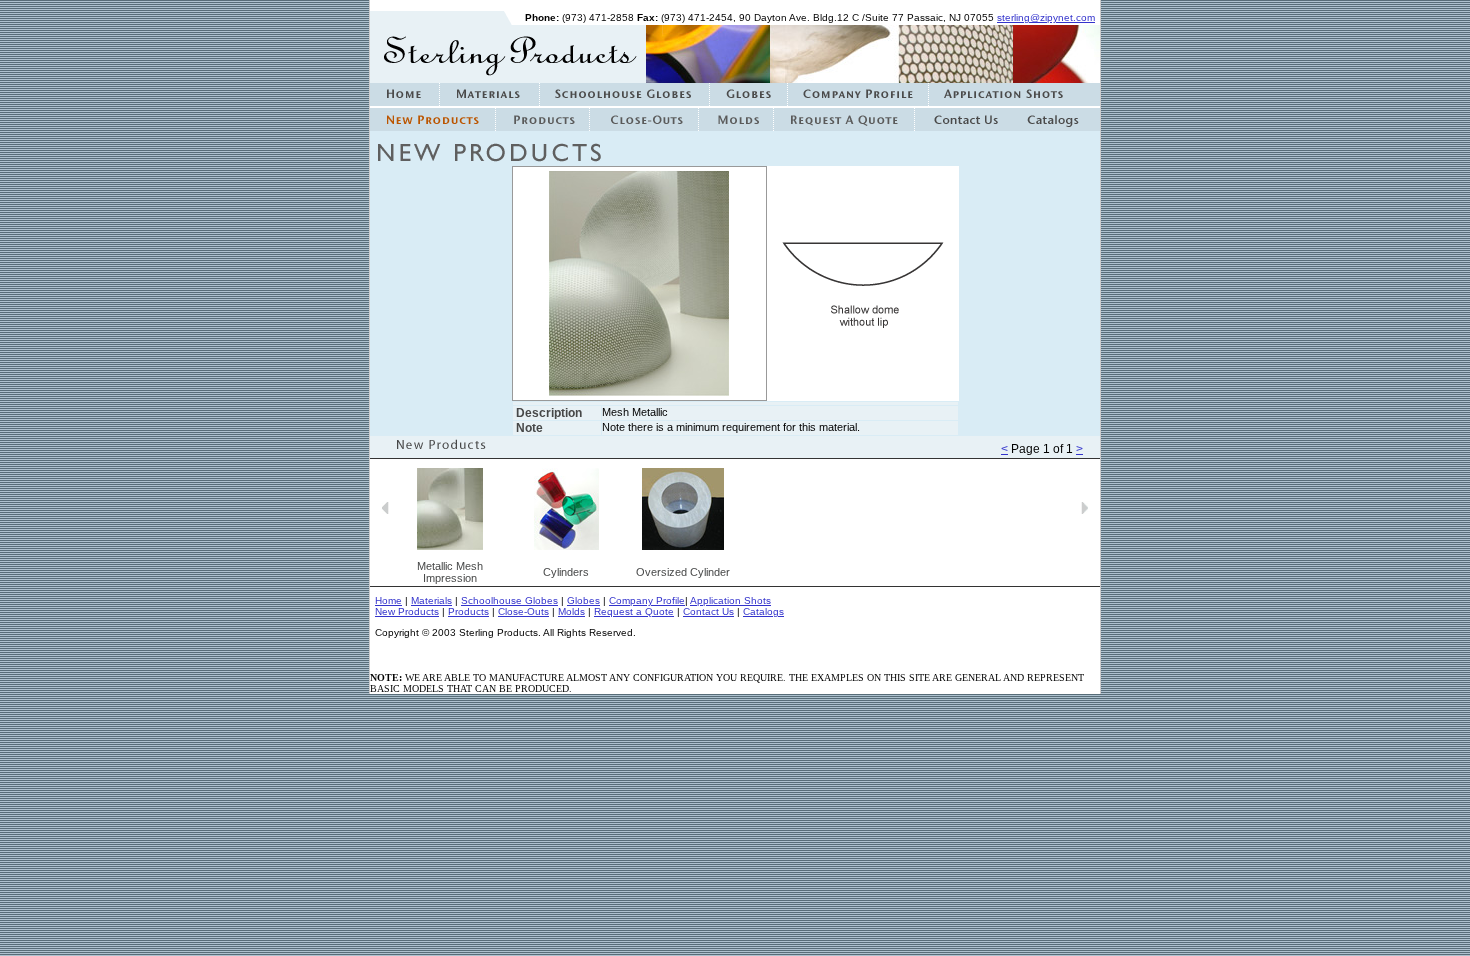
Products (468, 611)
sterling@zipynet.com (1046, 17)
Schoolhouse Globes (509, 600)
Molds (571, 611)
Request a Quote (634, 611)
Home (388, 600)
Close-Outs (523, 611)
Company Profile (647, 600)
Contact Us (708, 611)
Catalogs (763, 611)
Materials (431, 600)
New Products (407, 611)
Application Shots (730, 600)
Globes (583, 600)
